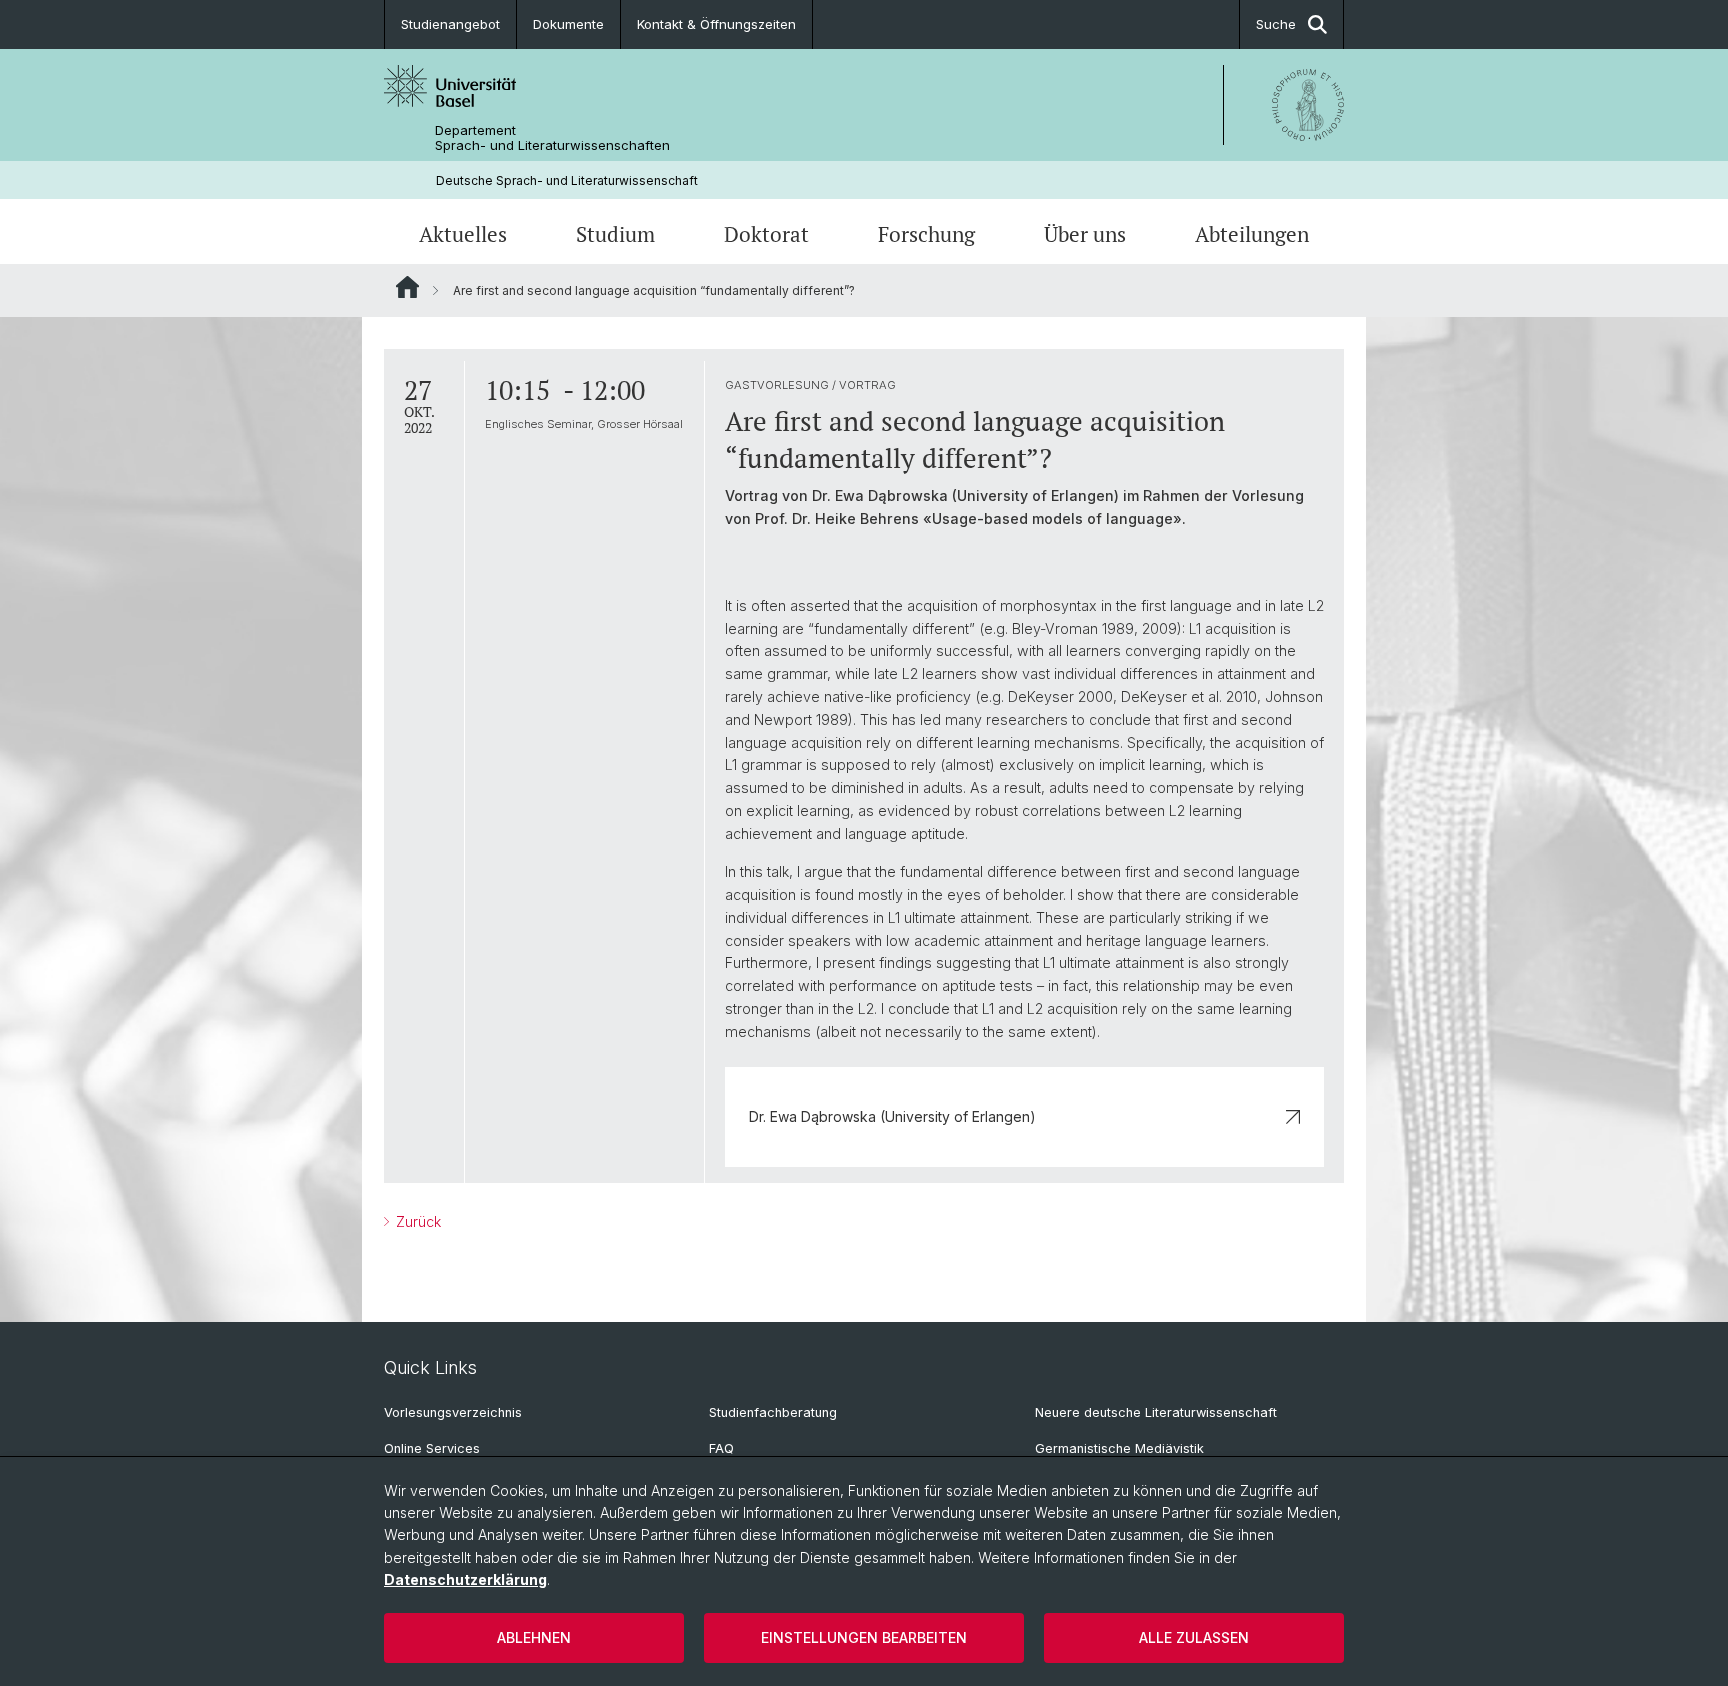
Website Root (407, 287)
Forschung (926, 234)
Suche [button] (1276, 24)
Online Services (432, 1448)
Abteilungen (1252, 234)
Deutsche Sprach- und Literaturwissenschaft (567, 180)
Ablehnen (534, 1637)
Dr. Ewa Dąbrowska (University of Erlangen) (892, 1116)
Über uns (1085, 234)
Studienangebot (450, 24)
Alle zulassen (1194, 1637)
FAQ (721, 1448)
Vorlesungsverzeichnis (453, 1412)
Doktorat (766, 234)
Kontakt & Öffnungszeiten (716, 24)
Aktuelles (463, 234)
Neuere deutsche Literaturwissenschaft (1156, 1412)
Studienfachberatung (773, 1412)
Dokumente (568, 24)
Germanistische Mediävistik (1119, 1448)
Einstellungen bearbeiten (864, 1637)
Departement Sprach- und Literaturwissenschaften (552, 138)
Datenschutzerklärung (465, 1579)
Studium (615, 234)
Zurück (416, 1221)
